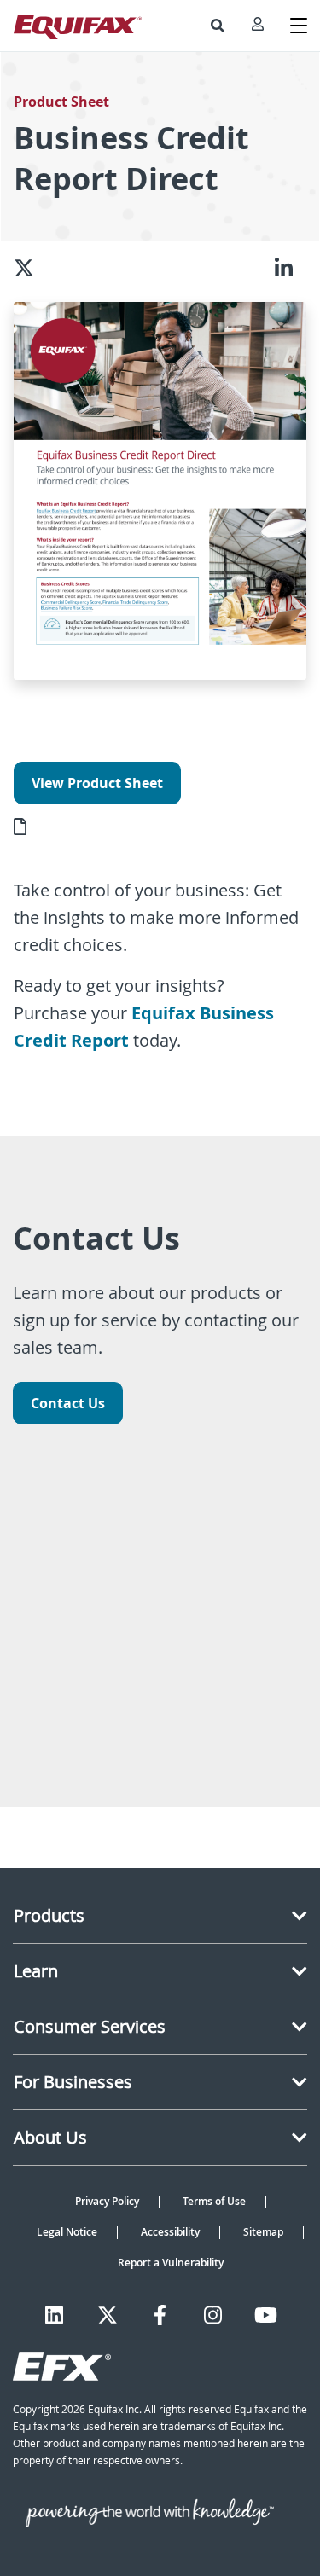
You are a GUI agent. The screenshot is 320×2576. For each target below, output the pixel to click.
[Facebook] (160, 2315)
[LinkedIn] (54, 2315)
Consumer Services (90, 2026)
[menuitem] (218, 26)
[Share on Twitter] (31, 268)
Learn (36, 1971)
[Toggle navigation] (299, 26)
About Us (50, 2137)
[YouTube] (266, 2315)
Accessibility (170, 2232)
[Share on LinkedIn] (291, 268)
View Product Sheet (97, 783)
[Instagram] (213, 2315)
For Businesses (73, 2082)
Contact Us (68, 1403)
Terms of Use (214, 2201)
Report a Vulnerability (171, 2263)
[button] (218, 26)
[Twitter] (108, 2315)
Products (49, 1915)
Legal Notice (67, 2232)
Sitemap (263, 2232)
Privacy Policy (107, 2201)
